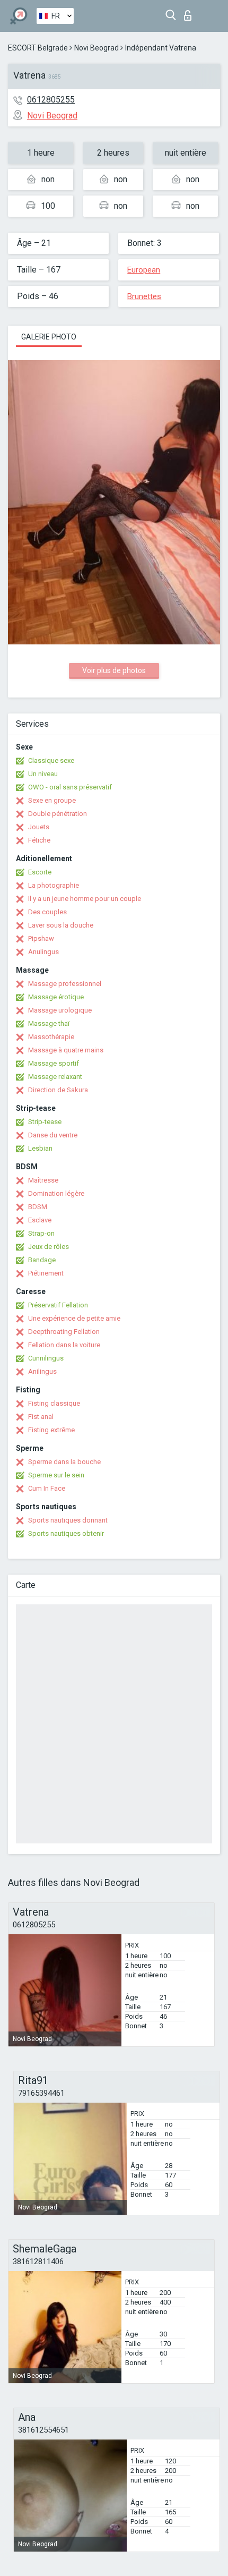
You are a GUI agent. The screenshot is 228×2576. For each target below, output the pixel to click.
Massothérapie (51, 1037)
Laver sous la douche (61, 925)
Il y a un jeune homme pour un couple (85, 899)
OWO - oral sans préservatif (70, 787)
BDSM (38, 1207)
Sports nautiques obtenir (66, 1533)
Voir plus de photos (114, 670)
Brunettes (144, 296)
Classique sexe (51, 760)
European (144, 270)
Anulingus (43, 952)
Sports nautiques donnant (68, 1520)
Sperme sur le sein (56, 1475)
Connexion (190, 12)
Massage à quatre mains (66, 1050)
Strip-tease (45, 1122)
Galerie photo (49, 337)
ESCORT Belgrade (38, 48)
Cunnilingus (46, 1358)
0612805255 (51, 100)
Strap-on (41, 1233)
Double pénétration (58, 814)
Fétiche (39, 840)
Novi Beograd (97, 48)
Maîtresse (43, 1180)
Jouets (39, 827)
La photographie (54, 885)
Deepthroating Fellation (64, 1332)
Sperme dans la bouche (64, 1462)
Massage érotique (56, 997)
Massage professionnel (65, 984)
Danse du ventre (53, 1135)
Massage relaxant (55, 1077)
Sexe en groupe (52, 800)
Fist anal (41, 1417)
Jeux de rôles (49, 1247)
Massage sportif (54, 1063)
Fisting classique (54, 1403)
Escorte (40, 872)
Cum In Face (47, 1488)
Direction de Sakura (58, 1090)
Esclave (40, 1220)
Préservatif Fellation (58, 1305)
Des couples (47, 912)
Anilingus (42, 1371)
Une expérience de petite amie (74, 1318)
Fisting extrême (51, 1430)
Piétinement (46, 1273)
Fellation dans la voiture (64, 1345)
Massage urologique (60, 1010)
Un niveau (43, 774)
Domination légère (56, 1193)
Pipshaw (41, 938)
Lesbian (40, 1148)
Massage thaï (49, 1023)
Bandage (42, 1260)
